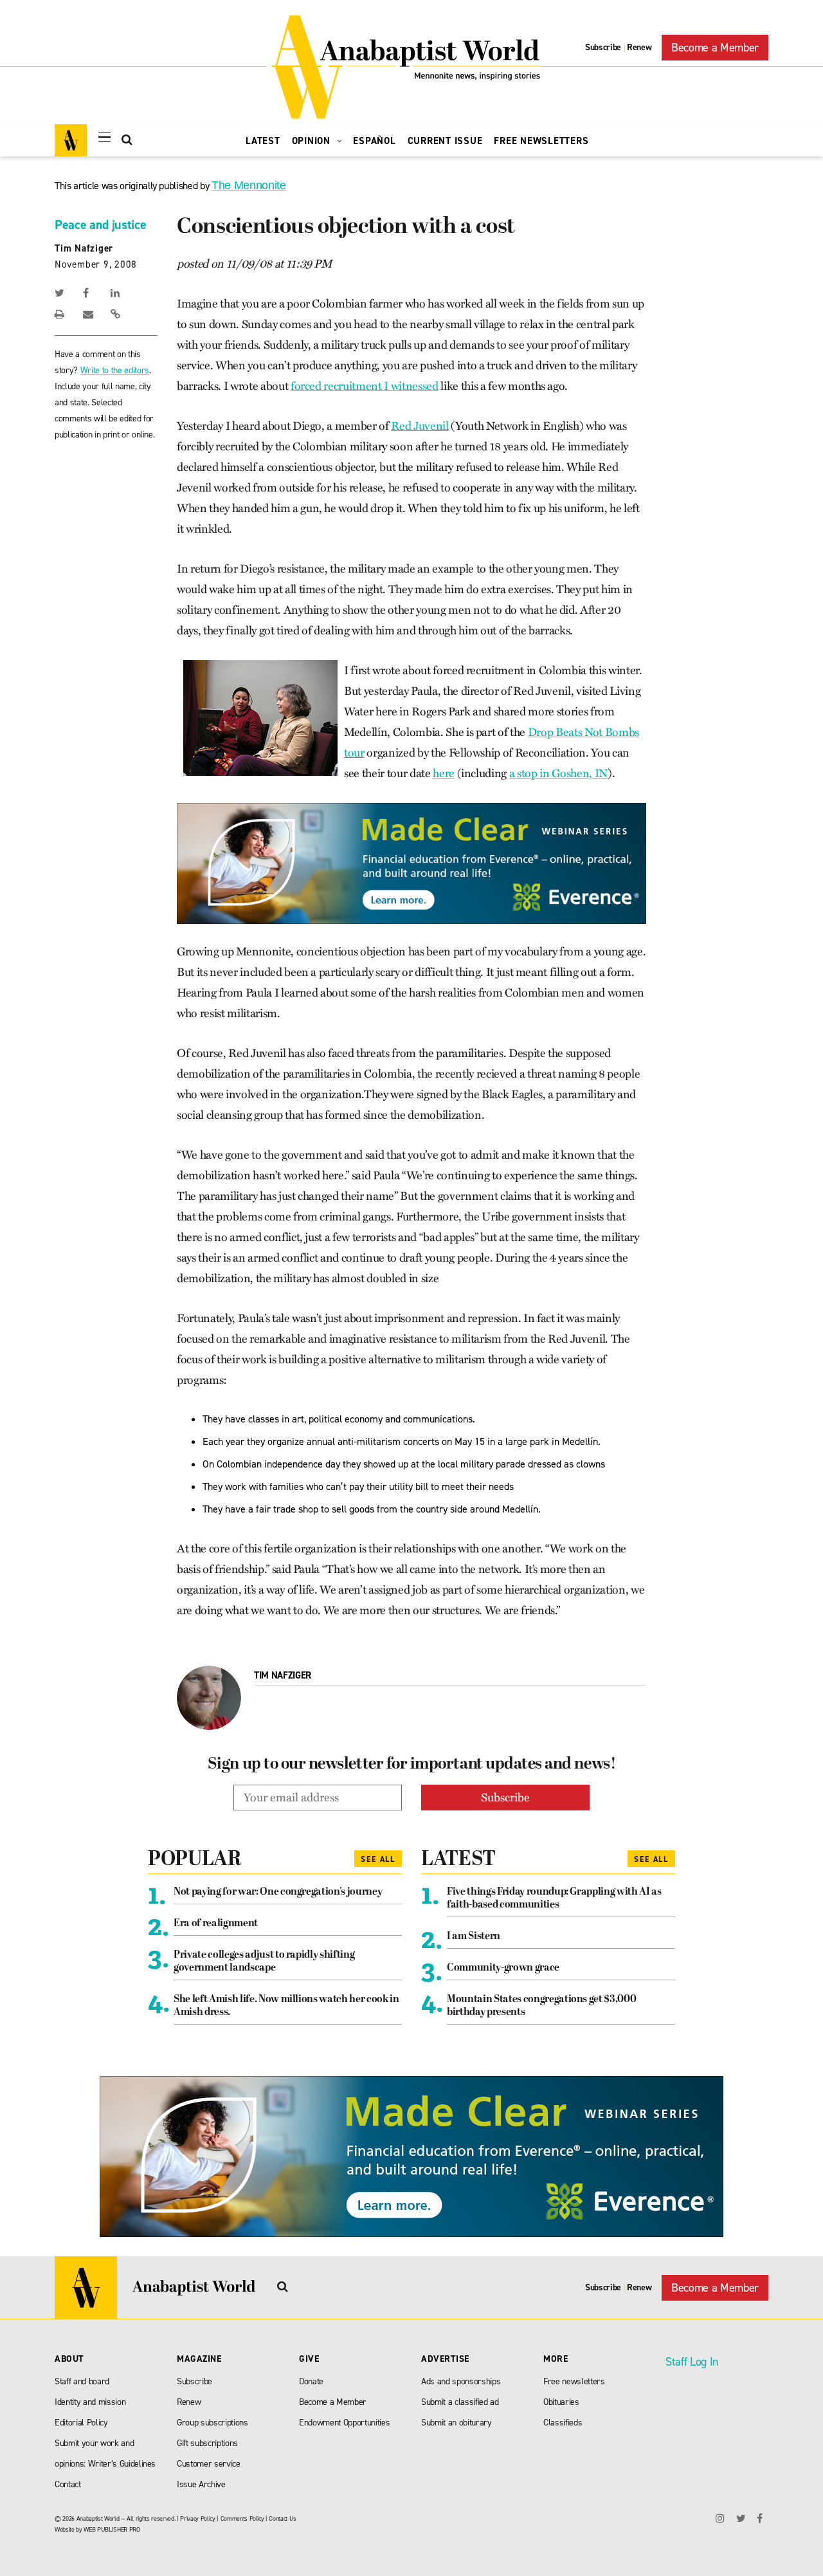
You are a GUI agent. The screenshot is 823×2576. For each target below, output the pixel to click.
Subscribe (603, 47)
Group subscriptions (213, 2423)
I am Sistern (474, 1937)
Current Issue (445, 141)
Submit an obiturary (457, 2423)
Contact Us (283, 2518)
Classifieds (563, 2423)
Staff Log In (692, 2362)
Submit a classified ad (460, 2402)
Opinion (313, 141)
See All (378, 1859)
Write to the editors (115, 370)
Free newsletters (574, 2381)
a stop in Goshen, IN (558, 773)
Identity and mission (90, 2402)
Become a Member (715, 48)
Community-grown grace (503, 1968)
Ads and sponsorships (461, 2381)
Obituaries (561, 2402)
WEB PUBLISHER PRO (112, 2529)
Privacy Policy (197, 2518)
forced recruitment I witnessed (365, 386)
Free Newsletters (541, 141)
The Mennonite (249, 185)
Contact (68, 2484)
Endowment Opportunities (344, 2423)
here (444, 773)
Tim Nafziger (84, 248)
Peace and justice (100, 225)
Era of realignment (216, 1924)
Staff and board (82, 2381)
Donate (311, 2381)
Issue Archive (201, 2484)
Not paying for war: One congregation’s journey (278, 1892)
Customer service (209, 2464)
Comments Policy (242, 2518)
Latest (263, 141)
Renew (639, 47)
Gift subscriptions (207, 2443)
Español (374, 141)
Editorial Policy (81, 2423)
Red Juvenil (420, 426)
